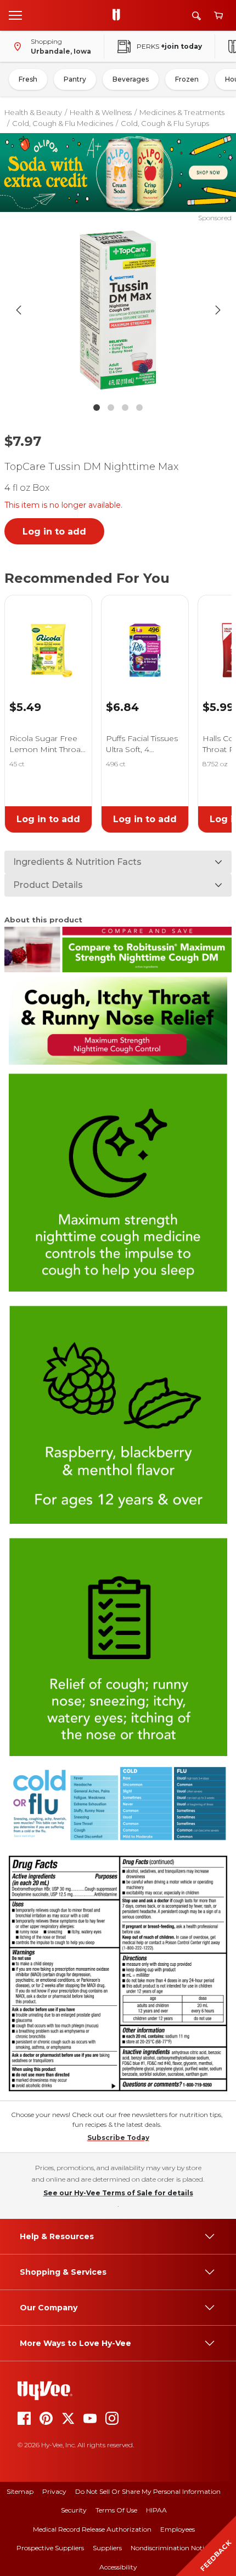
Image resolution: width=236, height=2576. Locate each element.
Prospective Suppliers (50, 2548)
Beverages (131, 79)
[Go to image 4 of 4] (139, 408)
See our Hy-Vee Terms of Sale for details (118, 2193)
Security (74, 2510)
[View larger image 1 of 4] (118, 310)
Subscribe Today (118, 2138)
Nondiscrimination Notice (171, 2548)
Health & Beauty (33, 112)
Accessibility (118, 2567)
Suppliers (107, 2548)
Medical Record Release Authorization (92, 2529)
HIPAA (156, 2510)
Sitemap (20, 2491)
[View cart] (218, 16)
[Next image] (218, 310)
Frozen (187, 79)
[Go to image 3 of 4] (125, 408)
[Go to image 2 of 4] (111, 408)
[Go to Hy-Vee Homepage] (119, 15)
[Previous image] (19, 310)
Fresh (28, 79)
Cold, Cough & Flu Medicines (63, 123)
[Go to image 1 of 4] (97, 408)
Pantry (75, 79)
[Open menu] (15, 15)
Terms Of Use (116, 2510)
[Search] (196, 16)
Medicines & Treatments (182, 112)
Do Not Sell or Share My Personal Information (148, 2491)
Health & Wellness (101, 112)
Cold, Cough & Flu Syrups (165, 123)
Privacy (54, 2491)
